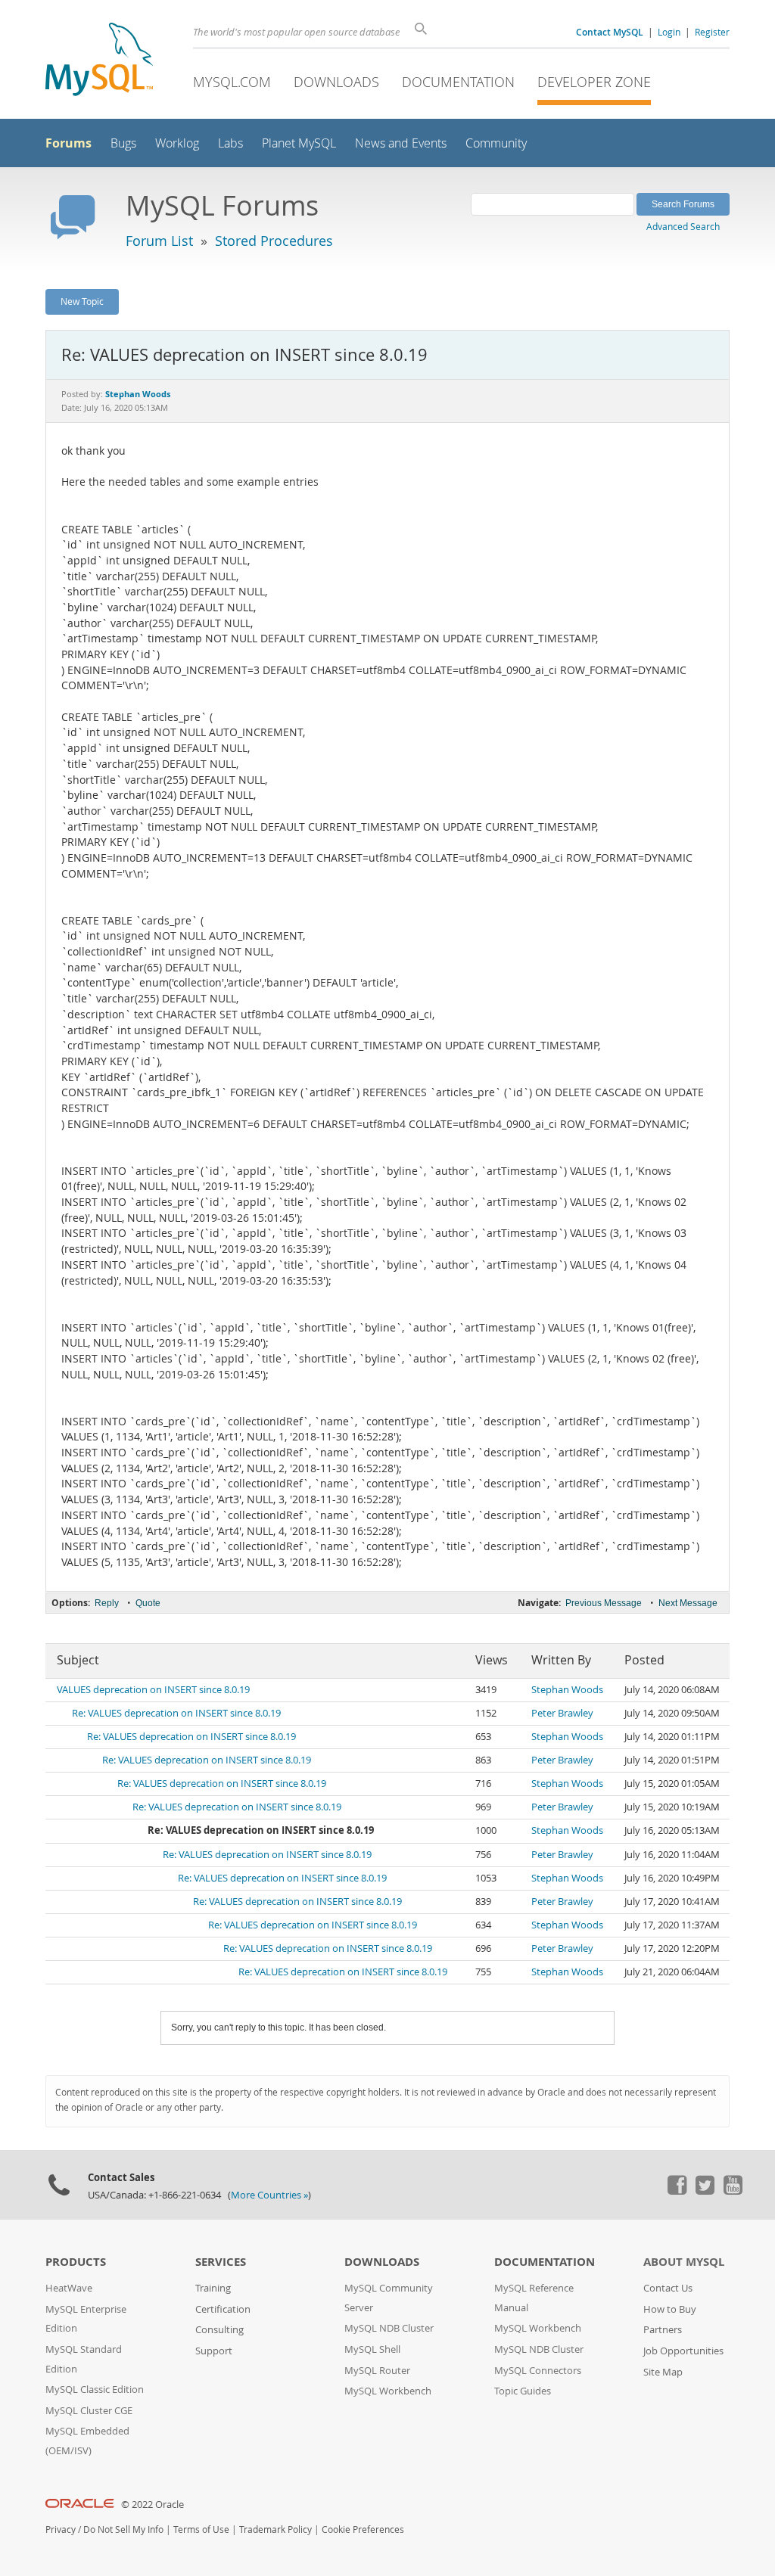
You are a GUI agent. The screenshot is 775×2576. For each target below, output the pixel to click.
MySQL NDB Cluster (389, 2328)
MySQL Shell (372, 2349)
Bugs (123, 143)
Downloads (336, 82)
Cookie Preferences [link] (363, 2529)
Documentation (458, 82)
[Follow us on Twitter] (705, 2191)
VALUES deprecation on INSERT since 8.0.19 (153, 1690)
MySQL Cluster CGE (89, 2411)
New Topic (82, 301)
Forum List (159, 241)
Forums (68, 143)
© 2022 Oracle (153, 2505)
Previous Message (604, 1603)
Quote (148, 1603)
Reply (107, 1603)
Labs (230, 143)
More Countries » (269, 2195)
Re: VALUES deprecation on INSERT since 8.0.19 (176, 1713)
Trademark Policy (275, 2529)
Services (221, 2262)
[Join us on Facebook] (677, 2191)
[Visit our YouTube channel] (733, 2191)
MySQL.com (232, 82)
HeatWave (69, 2288)
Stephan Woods (567, 1690)
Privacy (61, 2529)
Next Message (688, 1603)
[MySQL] (99, 61)
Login (669, 32)
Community (496, 143)
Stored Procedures (274, 241)
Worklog (177, 143)
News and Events (401, 143)
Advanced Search (683, 226)
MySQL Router (377, 2371)
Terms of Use (201, 2529)
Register (712, 32)
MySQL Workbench (388, 2391)
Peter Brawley (562, 1713)
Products (76, 2262)
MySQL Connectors (538, 2371)
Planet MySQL (299, 143)
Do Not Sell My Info (123, 2529)
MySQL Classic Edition (95, 2390)
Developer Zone (594, 82)
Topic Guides (523, 2391)
